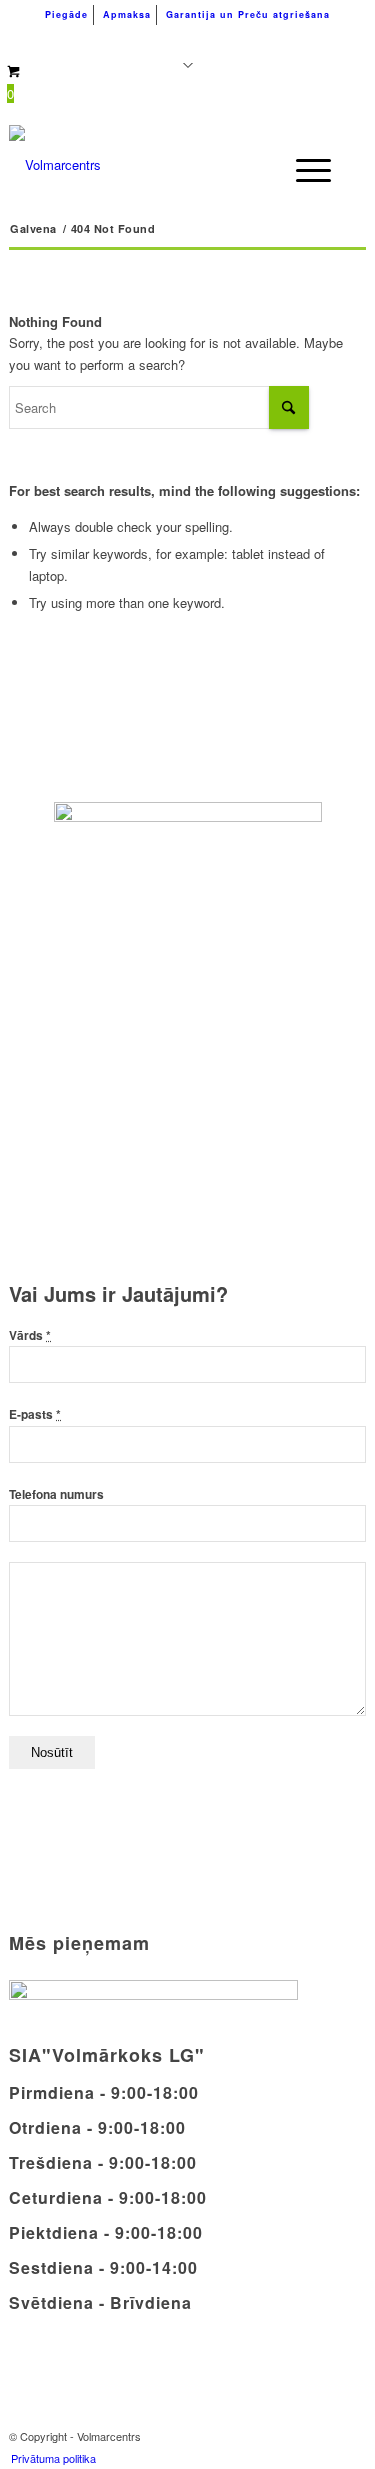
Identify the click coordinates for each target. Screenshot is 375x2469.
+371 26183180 (87, 40)
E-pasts (35, 1414)
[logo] (151, 165)
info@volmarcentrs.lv (264, 40)
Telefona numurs (56, 1494)
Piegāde (66, 14)
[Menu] (303, 170)
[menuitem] (67, 15)
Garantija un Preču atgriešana (248, 14)
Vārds (30, 1335)
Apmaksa (127, 14)
